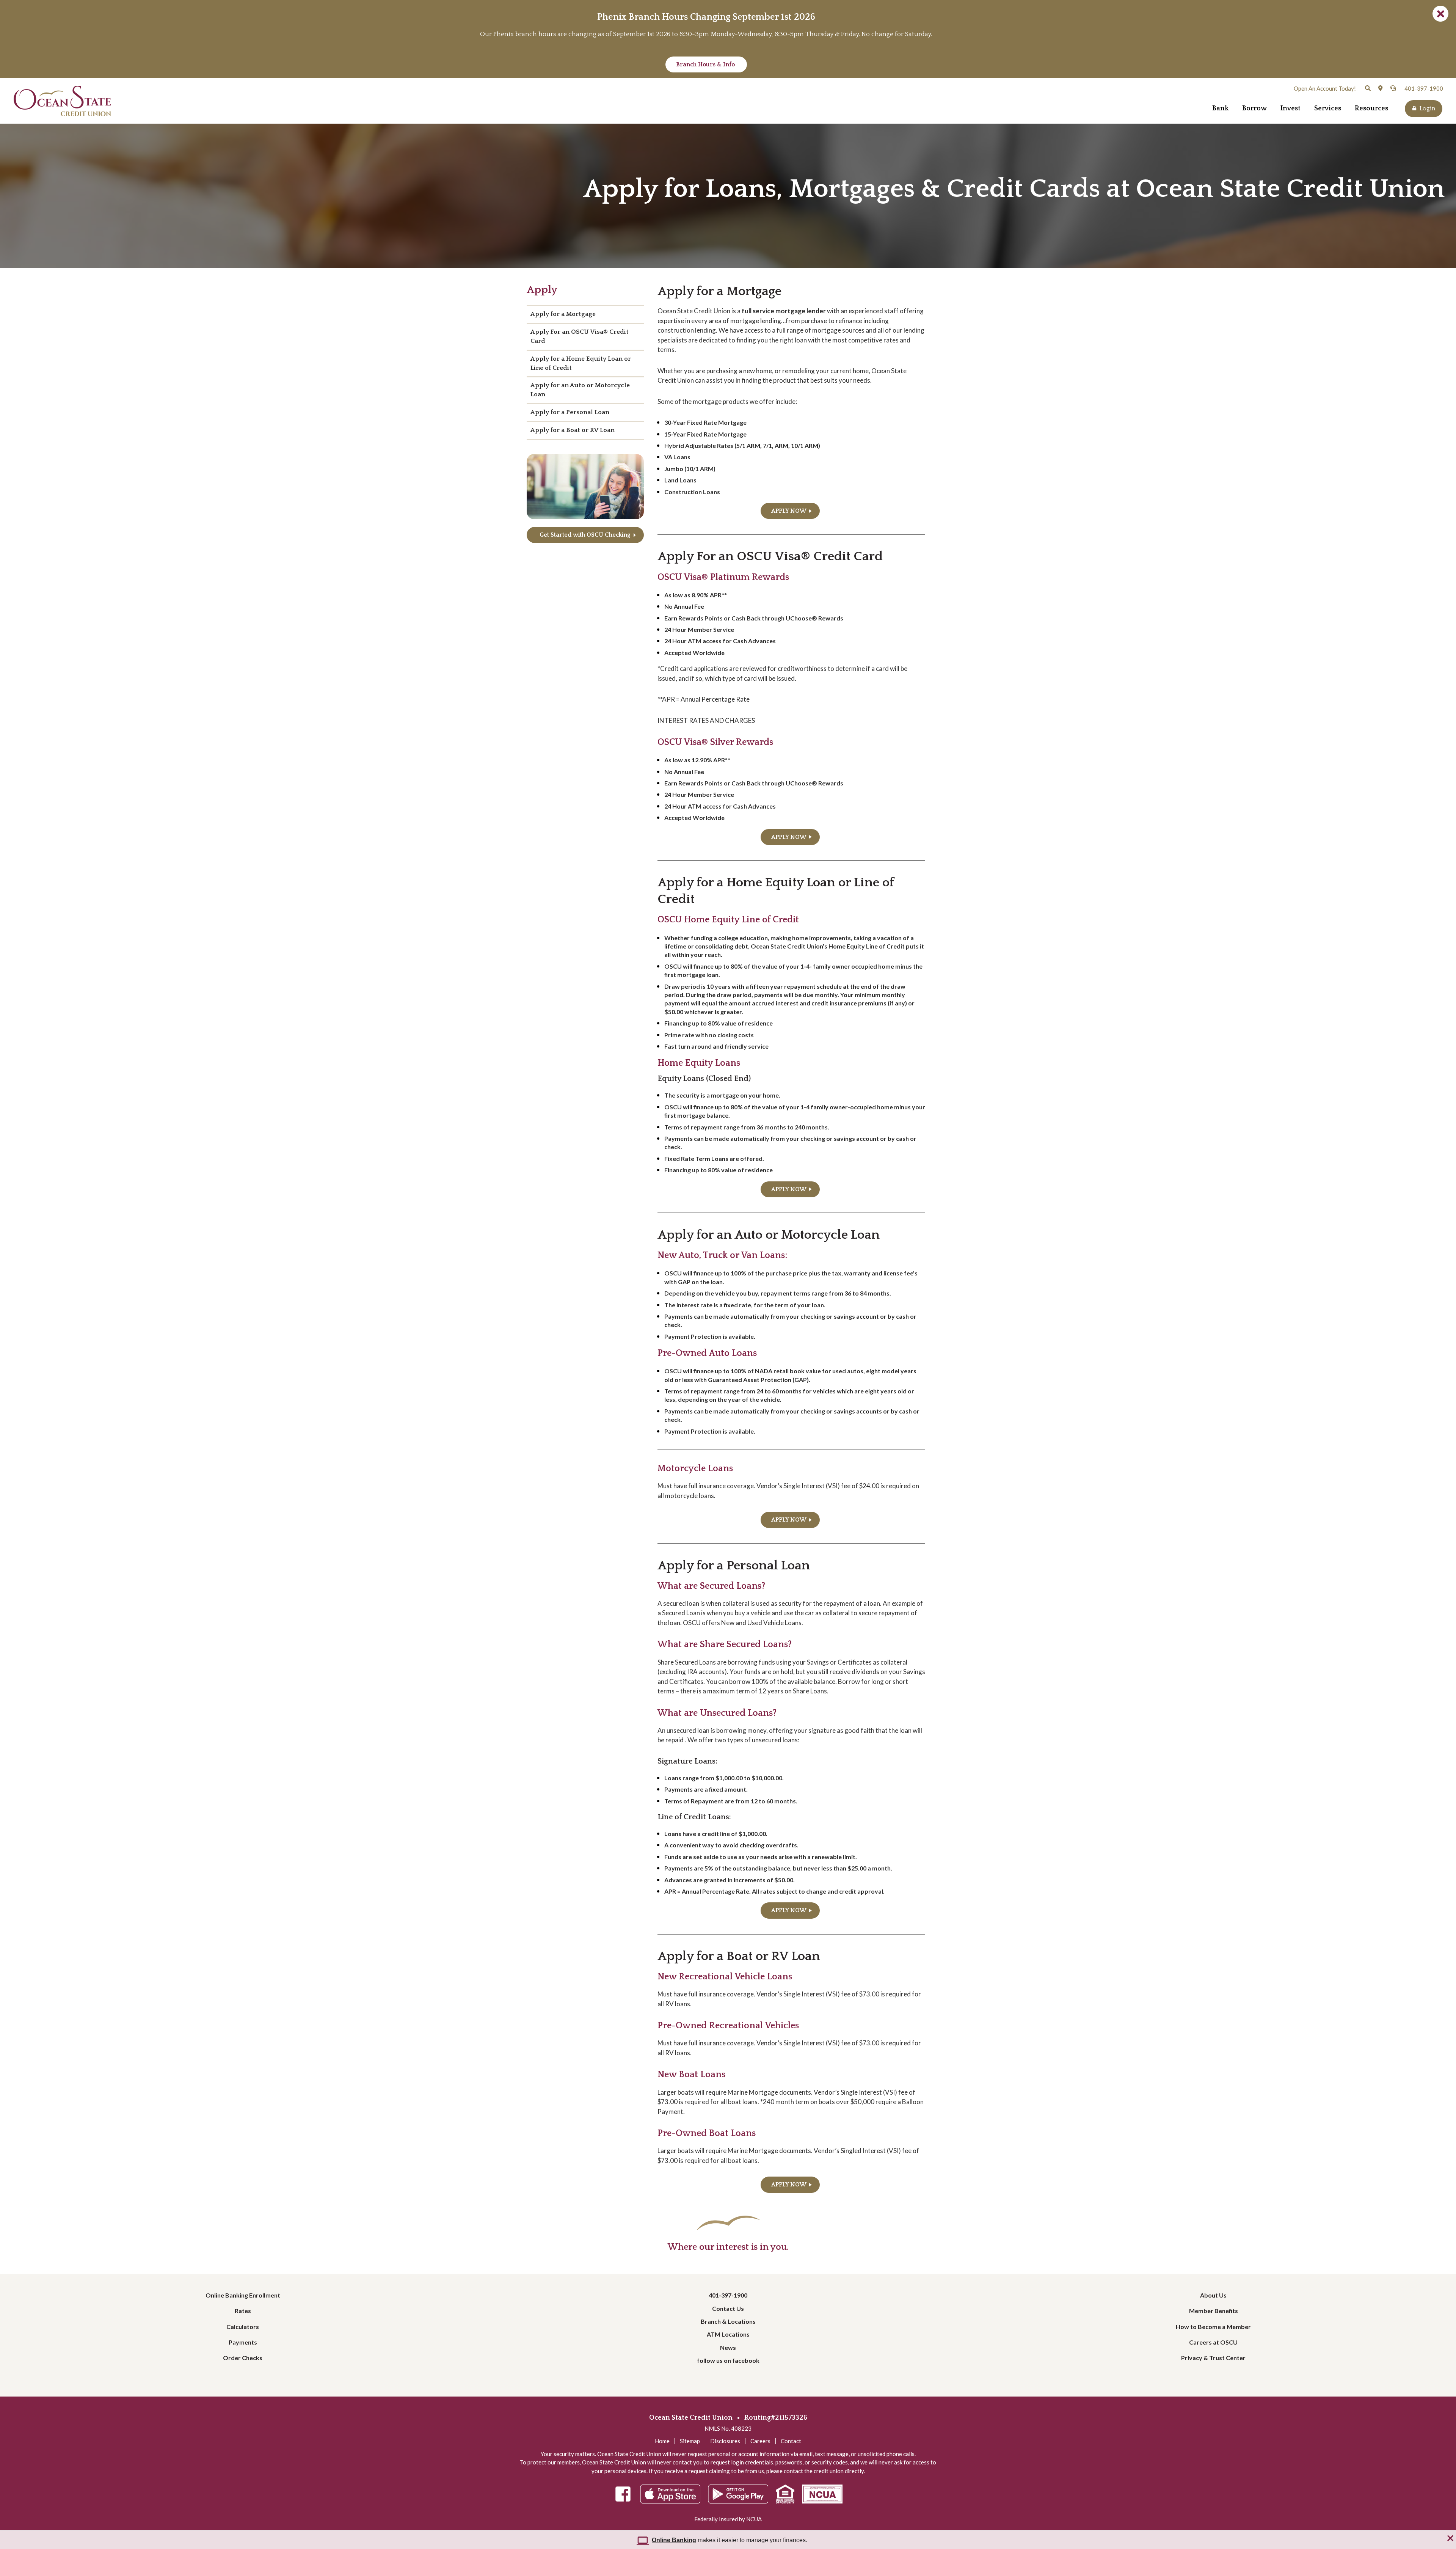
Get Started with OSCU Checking (585, 535)
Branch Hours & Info (706, 64)
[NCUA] (822, 2495)
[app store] (670, 2495)
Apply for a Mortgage (563, 314)
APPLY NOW (789, 511)
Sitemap (690, 2441)
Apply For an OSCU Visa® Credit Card (580, 336)
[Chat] (1393, 88)
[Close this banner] (1450, 2539)
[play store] (738, 2495)
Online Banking (674, 2540)
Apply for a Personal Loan (570, 412)
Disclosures (725, 2441)
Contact (791, 2441)
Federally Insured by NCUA (728, 2519)
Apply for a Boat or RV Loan (573, 430)
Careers (760, 2441)
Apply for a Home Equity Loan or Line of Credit (581, 363)
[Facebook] (623, 2495)
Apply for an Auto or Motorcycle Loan (580, 390)
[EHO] (785, 2495)
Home (662, 2441)
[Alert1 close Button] (1440, 14)
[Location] (1380, 88)
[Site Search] (1368, 88)
